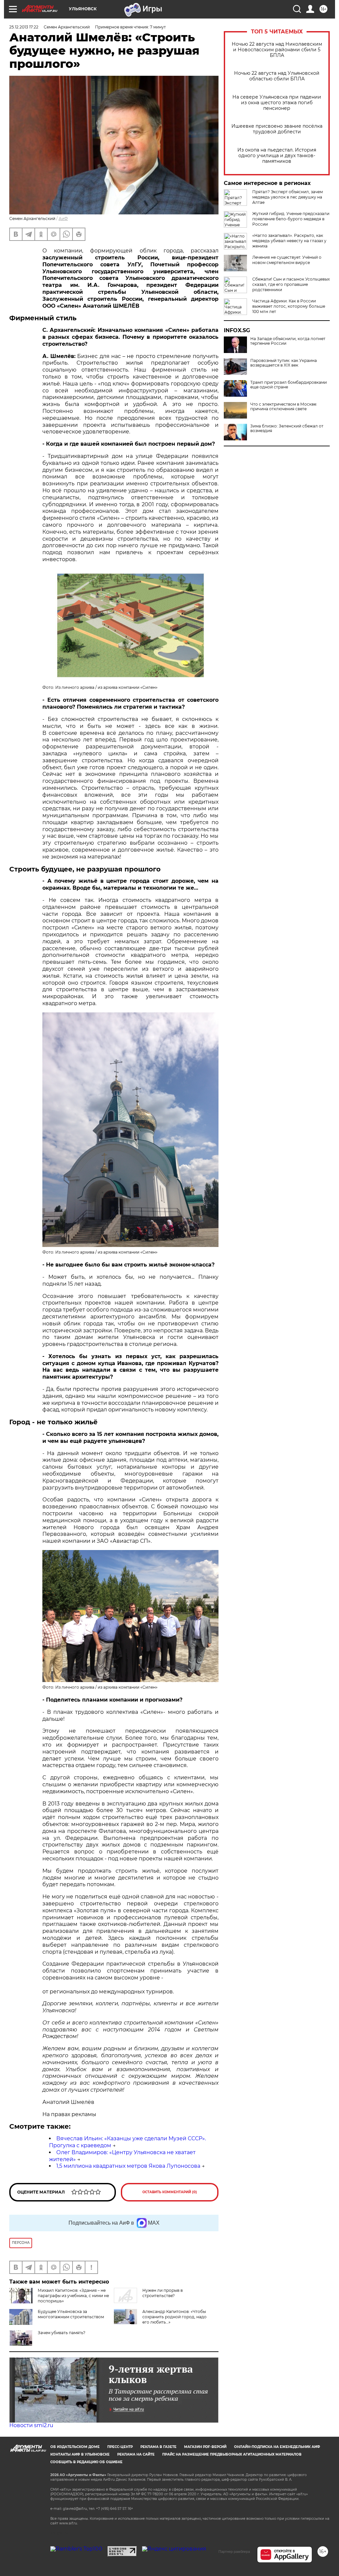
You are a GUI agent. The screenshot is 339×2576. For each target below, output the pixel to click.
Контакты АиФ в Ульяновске (80, 2454)
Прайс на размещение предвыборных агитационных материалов (232, 2454)
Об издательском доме (75, 2447)
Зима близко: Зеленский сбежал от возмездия (287, 428)
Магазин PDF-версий (205, 2447)
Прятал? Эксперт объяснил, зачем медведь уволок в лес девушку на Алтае (288, 197)
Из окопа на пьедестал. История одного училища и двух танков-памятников (277, 156)
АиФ (63, 219)
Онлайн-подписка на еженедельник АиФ (277, 2447)
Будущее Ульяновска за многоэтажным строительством (71, 2314)
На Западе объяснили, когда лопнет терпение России (288, 341)
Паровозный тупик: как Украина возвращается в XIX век (284, 363)
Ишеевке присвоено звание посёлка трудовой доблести (277, 129)
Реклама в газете (158, 2447)
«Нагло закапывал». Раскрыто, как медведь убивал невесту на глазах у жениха (289, 241)
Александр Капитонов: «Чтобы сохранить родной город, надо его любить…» (174, 2317)
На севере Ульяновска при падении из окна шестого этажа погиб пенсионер (277, 103)
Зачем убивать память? (62, 2333)
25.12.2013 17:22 (24, 27)
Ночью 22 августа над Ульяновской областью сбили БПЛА (277, 76)
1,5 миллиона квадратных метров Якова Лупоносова (128, 2166)
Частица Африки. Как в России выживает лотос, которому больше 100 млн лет (289, 306)
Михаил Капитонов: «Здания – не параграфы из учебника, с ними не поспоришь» (73, 2296)
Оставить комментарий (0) (170, 2192)
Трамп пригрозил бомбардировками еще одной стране (289, 385)
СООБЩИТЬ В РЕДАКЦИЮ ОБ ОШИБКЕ (86, 2462)
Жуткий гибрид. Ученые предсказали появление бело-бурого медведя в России (291, 219)
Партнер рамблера (234, 2552)
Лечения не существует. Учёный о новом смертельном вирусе (287, 260)
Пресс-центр (120, 2447)
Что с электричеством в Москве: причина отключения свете (284, 407)
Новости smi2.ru (31, 2425)
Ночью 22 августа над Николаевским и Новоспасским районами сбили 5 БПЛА (277, 50)
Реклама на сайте (136, 2454)
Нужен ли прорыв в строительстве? (163, 2293)
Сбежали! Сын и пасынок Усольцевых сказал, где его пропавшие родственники (291, 284)
